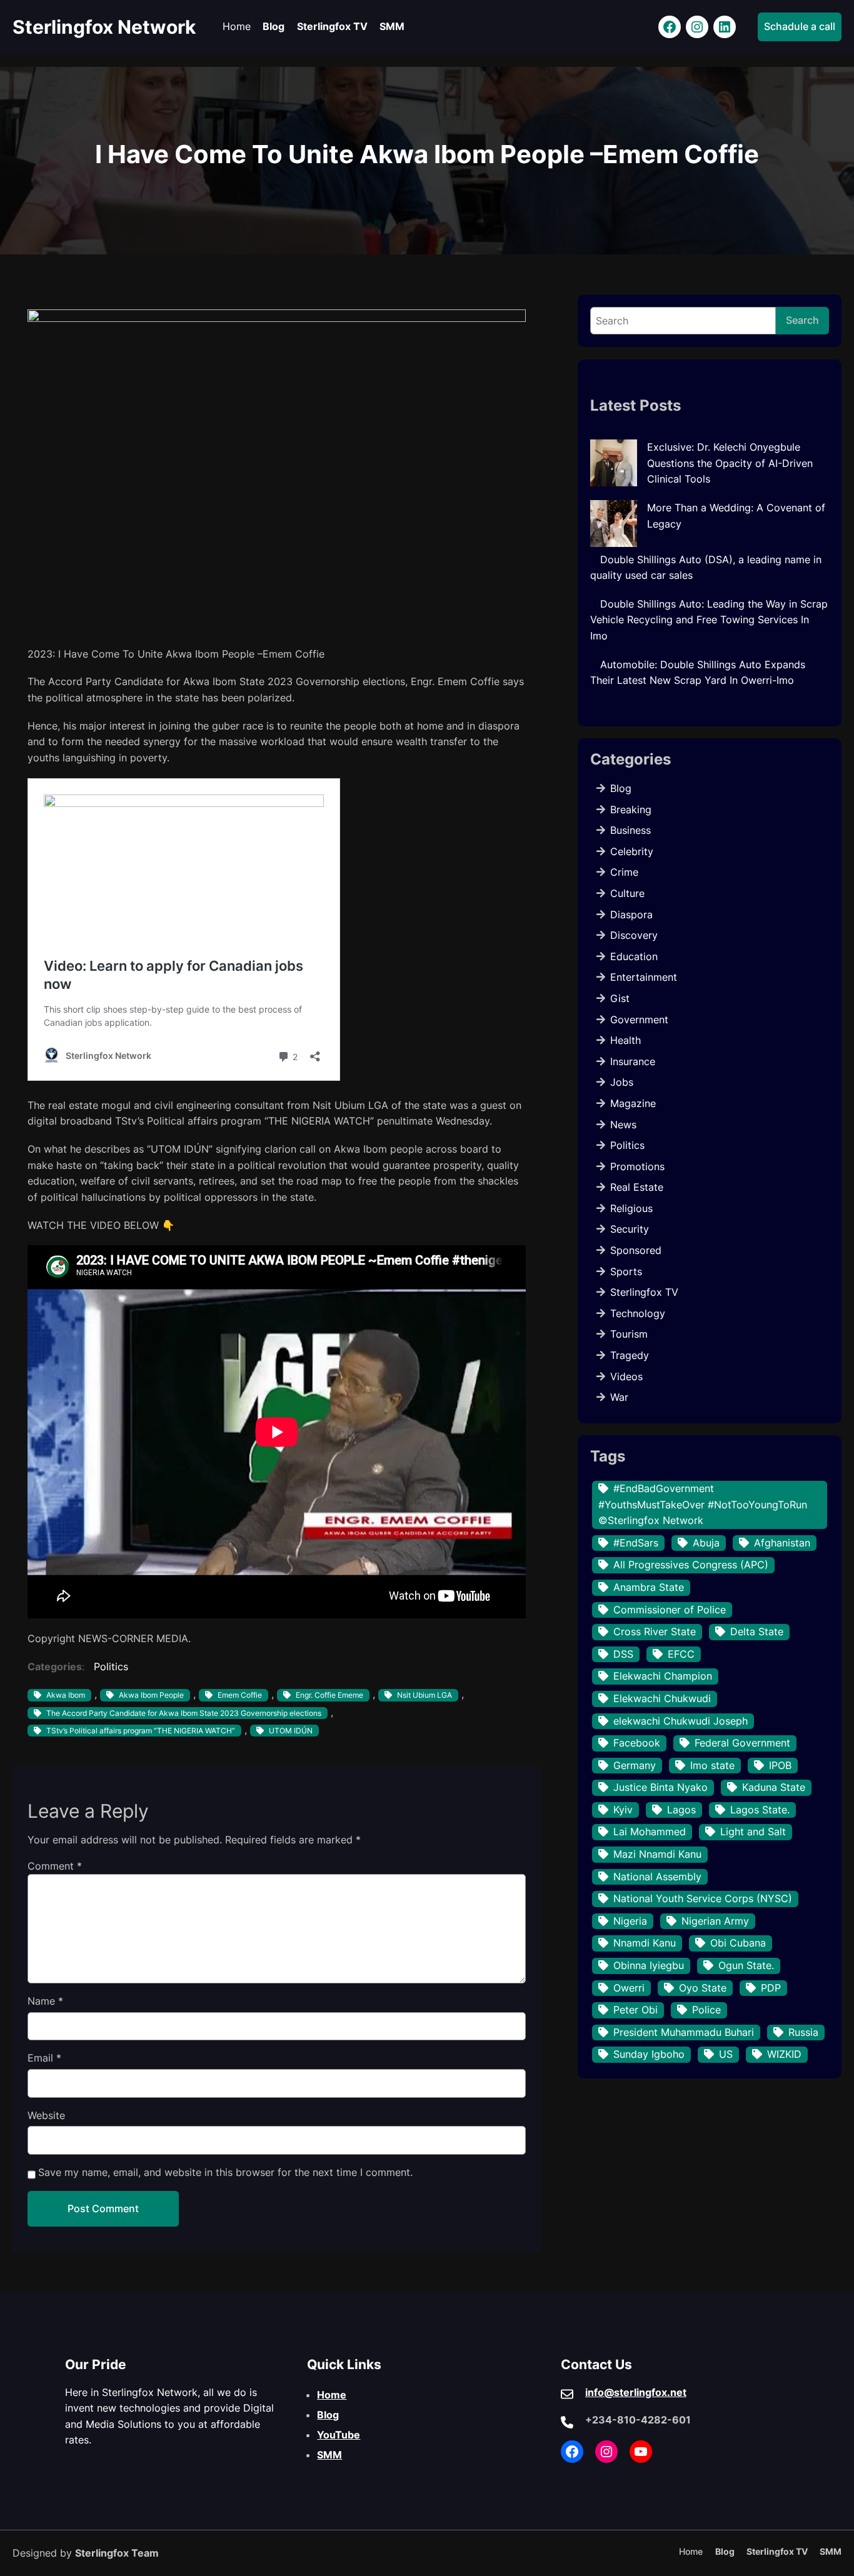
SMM (329, 2455)
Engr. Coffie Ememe (329, 1695)
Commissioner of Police (670, 1610)
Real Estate (637, 1187)
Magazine (633, 1103)
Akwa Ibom (66, 1695)
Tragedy (630, 1355)
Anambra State (649, 1587)
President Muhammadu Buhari (684, 2032)
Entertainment (644, 977)
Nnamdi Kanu (645, 1943)
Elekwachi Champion (663, 1676)
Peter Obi (635, 2010)
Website (46, 2115)
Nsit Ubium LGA (424, 1695)
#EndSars (636, 1543)
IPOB (780, 1765)
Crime (624, 872)
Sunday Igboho (649, 2054)
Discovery (634, 935)
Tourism (629, 1334)
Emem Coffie (240, 1695)
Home (332, 2395)
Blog (621, 788)
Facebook (637, 1743)
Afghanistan (782, 1543)
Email (44, 2058)
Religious (631, 1208)
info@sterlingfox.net (636, 2392)
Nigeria (630, 1921)
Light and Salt (753, 1832)
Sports (626, 1271)
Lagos (681, 1810)
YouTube (339, 2435)
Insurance (633, 1061)
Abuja (706, 1543)
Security (630, 1229)
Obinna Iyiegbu (649, 1965)
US (726, 2054)
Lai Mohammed (650, 1832)
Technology (638, 1313)
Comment (55, 1866)
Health (625, 1040)
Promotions (637, 1166)
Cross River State (655, 1631)
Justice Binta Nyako (661, 1787)
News (623, 1125)
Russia (803, 2032)
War (619, 1397)
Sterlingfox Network (104, 27)
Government (639, 1020)
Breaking (631, 809)
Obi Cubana (738, 1943)
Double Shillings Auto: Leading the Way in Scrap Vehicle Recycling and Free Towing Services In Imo (709, 620)
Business (630, 830)
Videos (626, 1376)
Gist (620, 998)
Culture (627, 893)
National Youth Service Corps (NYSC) (703, 1898)
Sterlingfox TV (644, 1292)
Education (634, 956)
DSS (623, 1654)
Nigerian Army (715, 1921)
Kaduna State (774, 1787)
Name (45, 2001)
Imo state (712, 1765)
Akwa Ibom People (151, 1695)
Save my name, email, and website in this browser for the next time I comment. (225, 2172)
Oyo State (703, 1988)
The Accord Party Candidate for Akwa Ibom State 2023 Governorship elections (184, 1713)
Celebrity (632, 851)
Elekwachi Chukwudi (662, 1698)
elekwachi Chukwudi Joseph (681, 1721)
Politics (111, 1666)
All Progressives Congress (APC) (691, 1565)
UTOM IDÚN (291, 1731)
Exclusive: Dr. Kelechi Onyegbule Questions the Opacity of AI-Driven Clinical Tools (730, 463)
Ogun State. (746, 1965)
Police (706, 2010)
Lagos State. (760, 1810)
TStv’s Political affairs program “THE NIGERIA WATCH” (141, 1731)
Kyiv (623, 1810)
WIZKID (784, 2054)
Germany (635, 1765)
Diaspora (631, 915)
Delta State (757, 1631)
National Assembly (657, 1877)
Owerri (629, 1988)
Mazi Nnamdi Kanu (657, 1854)
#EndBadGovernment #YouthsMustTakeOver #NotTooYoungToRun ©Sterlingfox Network (703, 1504)
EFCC (681, 1654)
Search (802, 320)
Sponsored (636, 1250)
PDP (771, 1988)
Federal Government (742, 1743)
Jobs (622, 1082)
